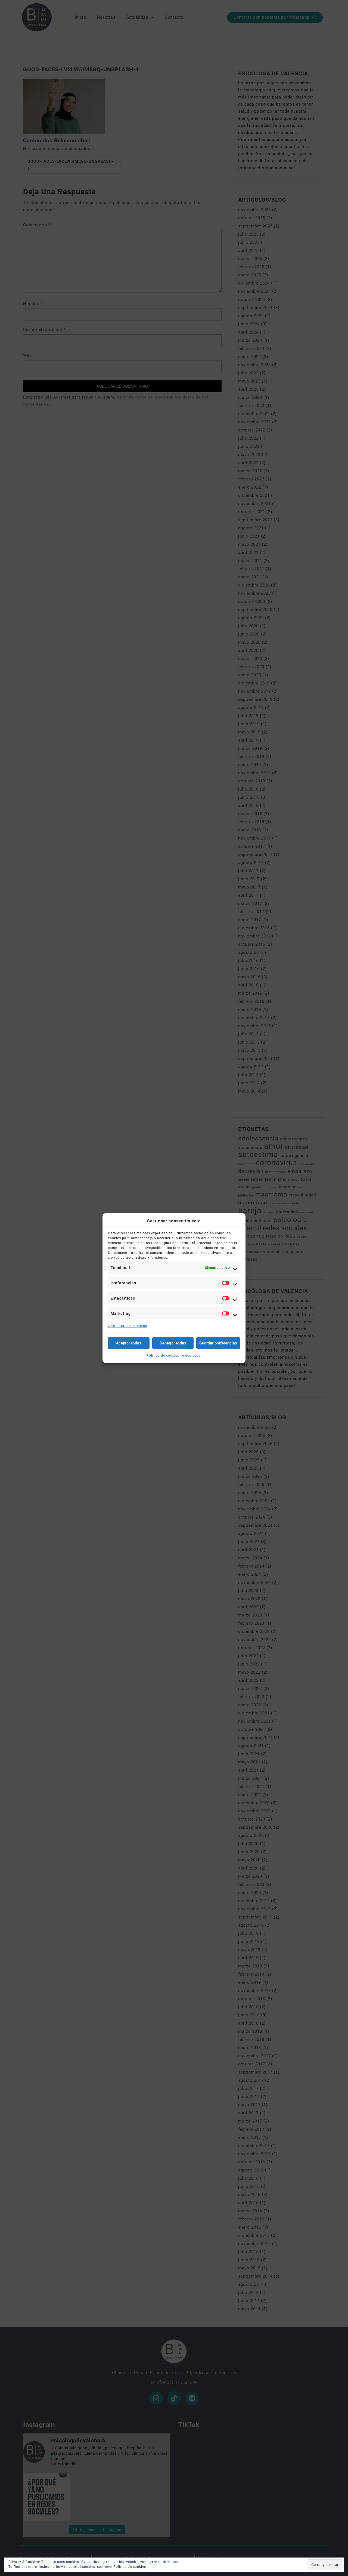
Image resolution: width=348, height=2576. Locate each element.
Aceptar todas (129, 1343)
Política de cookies (163, 1355)
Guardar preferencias (218, 1343)
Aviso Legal (192, 1355)
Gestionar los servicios (128, 1326)
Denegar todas (173, 1343)
